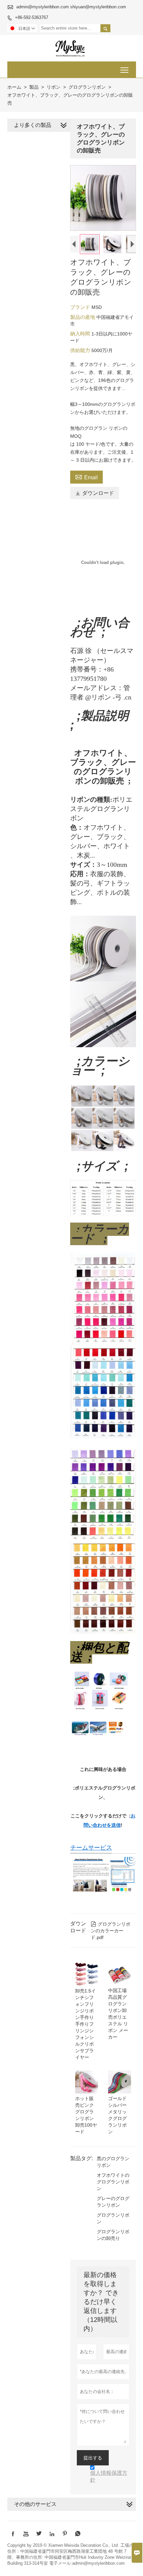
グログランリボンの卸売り (113, 2235)
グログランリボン (87, 87)
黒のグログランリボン (113, 2162)
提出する (93, 2458)
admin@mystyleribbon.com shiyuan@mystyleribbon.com (71, 7)
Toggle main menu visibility (125, 70)
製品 (34, 87)
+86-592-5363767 (32, 17)
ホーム (14, 87)
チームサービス (91, 1848)
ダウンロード (95, 493)
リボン (54, 87)
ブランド (81, 307)
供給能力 (81, 350)
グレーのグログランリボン (113, 2202)
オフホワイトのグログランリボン (113, 2182)
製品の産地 (83, 317)
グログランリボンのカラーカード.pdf (111, 1931)
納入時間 (81, 334)
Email (86, 477)
